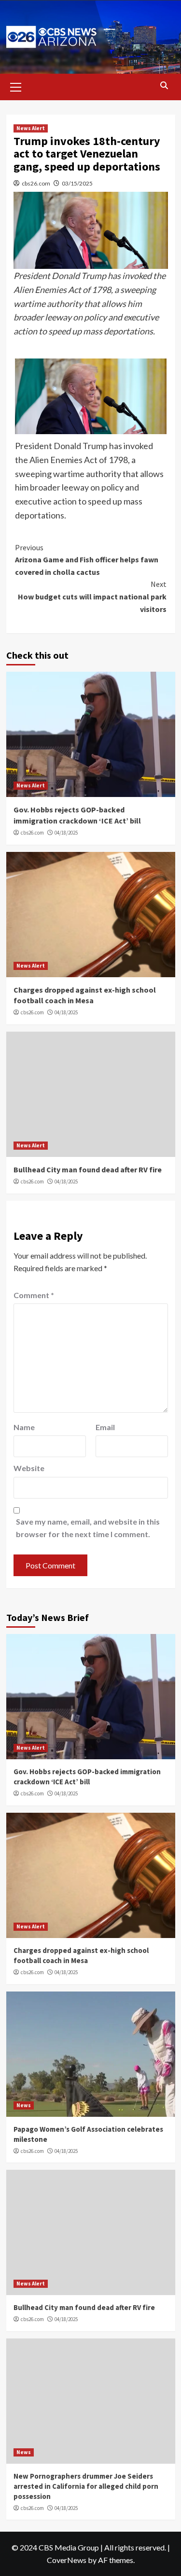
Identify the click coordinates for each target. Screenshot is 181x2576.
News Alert (31, 128)
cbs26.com (36, 183)
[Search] (164, 86)
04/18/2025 (66, 833)
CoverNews (67, 2560)
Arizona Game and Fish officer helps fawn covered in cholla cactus (87, 560)
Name (24, 1427)
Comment (34, 1295)
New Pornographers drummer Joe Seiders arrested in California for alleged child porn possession (86, 2486)
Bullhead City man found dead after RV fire (88, 1169)
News (24, 2105)
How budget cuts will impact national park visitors (92, 596)
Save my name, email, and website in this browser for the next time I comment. (88, 1528)
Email (105, 1427)
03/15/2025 (77, 183)
